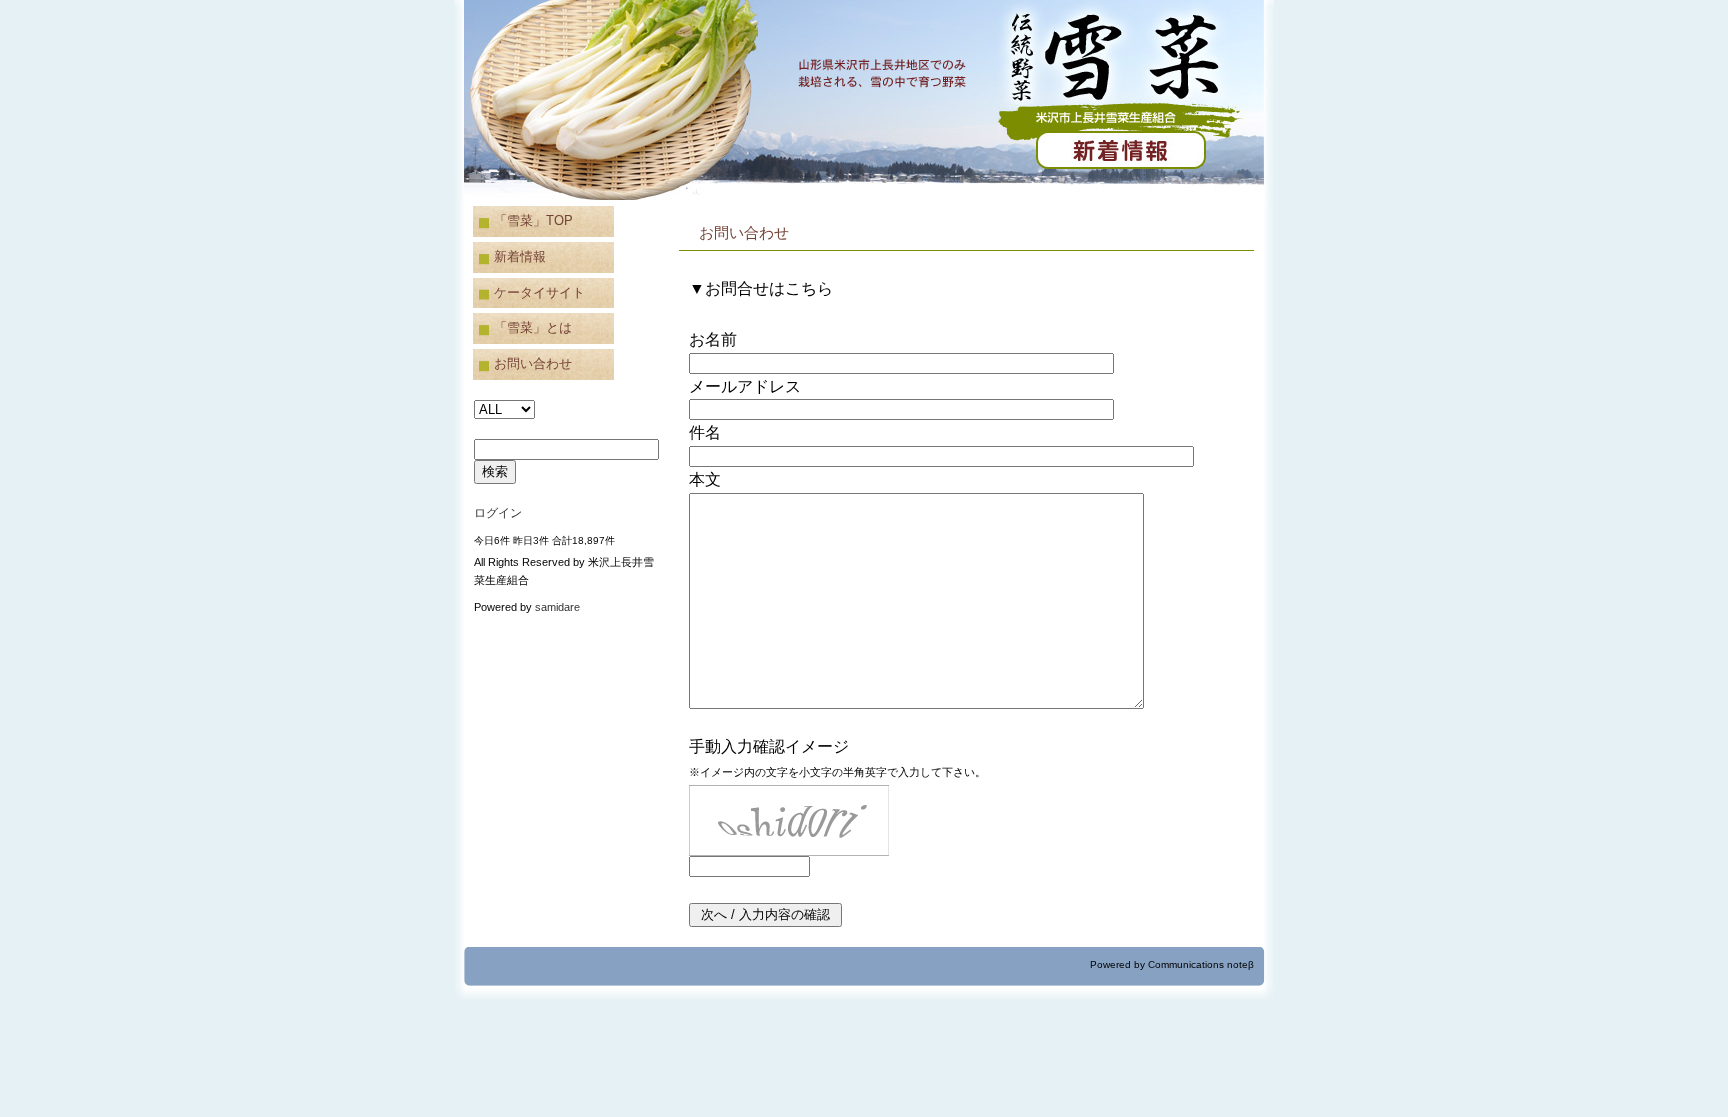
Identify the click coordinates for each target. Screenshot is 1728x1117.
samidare (557, 607)
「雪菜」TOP (533, 220)
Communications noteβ (1201, 964)
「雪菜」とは (533, 327)
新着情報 (520, 256)
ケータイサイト (539, 292)
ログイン (498, 513)
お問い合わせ (533, 363)
